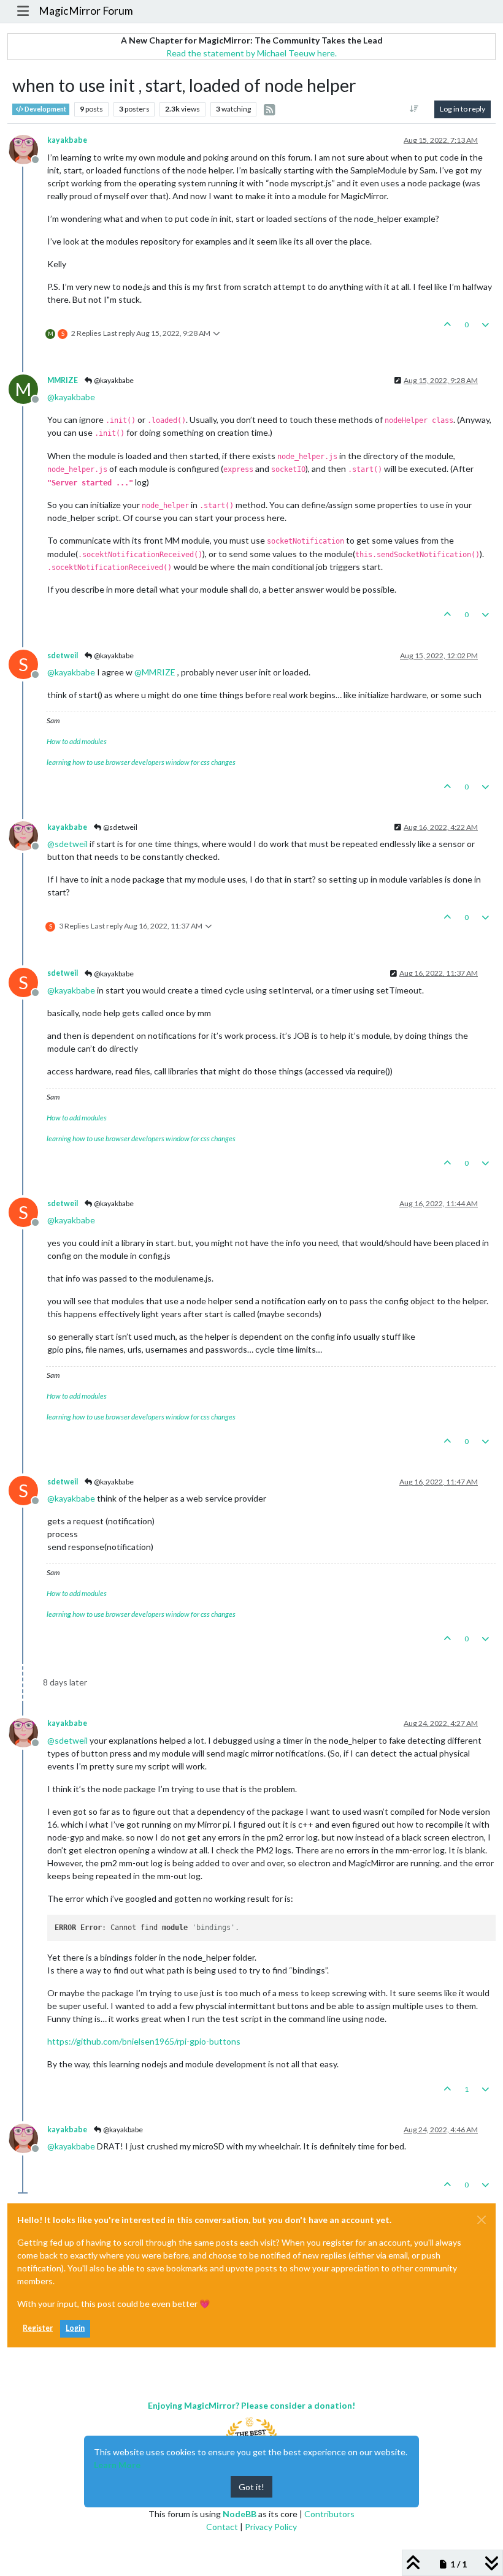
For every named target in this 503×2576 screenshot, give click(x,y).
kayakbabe (67, 140)
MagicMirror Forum (86, 11)
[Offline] (28, 148)
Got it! (251, 2487)
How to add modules (77, 741)
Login (75, 2328)
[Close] (482, 2220)
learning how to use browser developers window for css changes (141, 762)
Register (38, 2328)
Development (45, 109)
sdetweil (63, 655)
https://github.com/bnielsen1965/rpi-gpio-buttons (144, 2041)
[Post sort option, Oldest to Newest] (414, 109)
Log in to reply (463, 109)
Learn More (117, 2465)
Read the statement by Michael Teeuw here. (251, 53)
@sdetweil (120, 827)
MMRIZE (63, 380)
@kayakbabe (113, 380)
